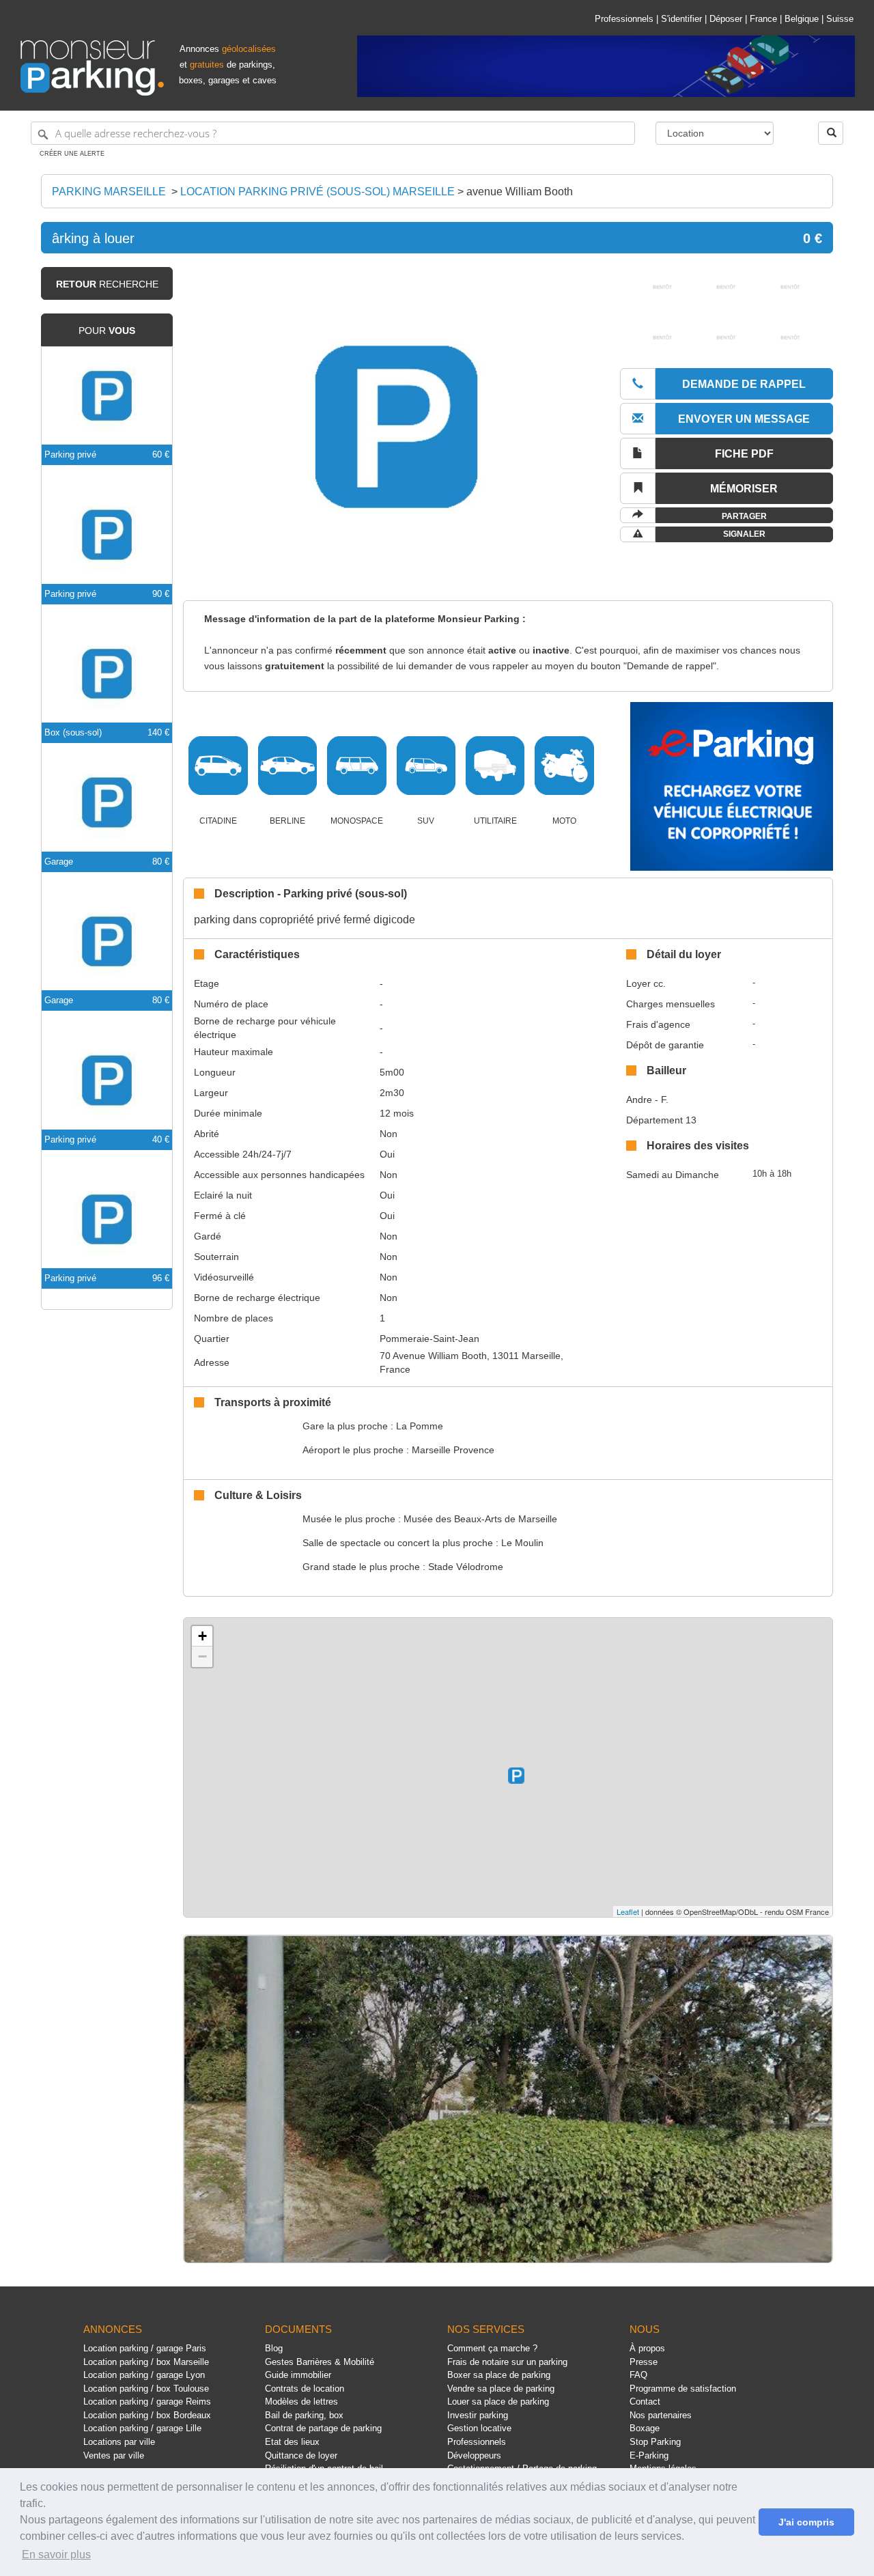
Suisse (840, 19)
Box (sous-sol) (73, 732)
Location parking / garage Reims (147, 2402)
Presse (644, 2362)
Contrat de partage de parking (323, 2428)
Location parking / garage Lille (142, 2428)
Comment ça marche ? (492, 2348)
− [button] (202, 1656)
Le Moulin (522, 1543)
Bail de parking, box (304, 2415)
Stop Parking (655, 2442)
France (763, 19)
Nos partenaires (661, 2415)
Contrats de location (305, 2389)
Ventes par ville (114, 2455)
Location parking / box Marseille (146, 2362)
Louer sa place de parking (498, 2402)
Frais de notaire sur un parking (507, 2362)
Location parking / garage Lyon (144, 2375)
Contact (645, 2402)
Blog (274, 2348)
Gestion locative (479, 2428)
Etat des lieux (292, 2442)
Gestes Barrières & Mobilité (320, 2362)
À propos (647, 2348)
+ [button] (202, 1636)
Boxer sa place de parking (499, 2375)
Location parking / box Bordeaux (147, 2415)
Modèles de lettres (301, 2402)
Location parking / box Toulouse (146, 2389)
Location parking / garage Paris (145, 2348)
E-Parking (649, 2455)
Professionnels (624, 19)
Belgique (802, 19)
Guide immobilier (298, 2375)
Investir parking (478, 2415)
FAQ (638, 2375)
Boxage (645, 2428)
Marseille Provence (453, 1450)
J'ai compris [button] (806, 2522)
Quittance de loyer (301, 2455)
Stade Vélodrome (466, 1567)
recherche (107, 284)
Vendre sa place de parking (501, 2389)
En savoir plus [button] (56, 2554)
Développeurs (474, 2455)
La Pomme (420, 1426)
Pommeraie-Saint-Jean (429, 1339)
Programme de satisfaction (683, 2389)
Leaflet (628, 1912)
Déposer (726, 19)
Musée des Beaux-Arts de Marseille (480, 1519)
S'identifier (681, 19)
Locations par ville (119, 2442)
